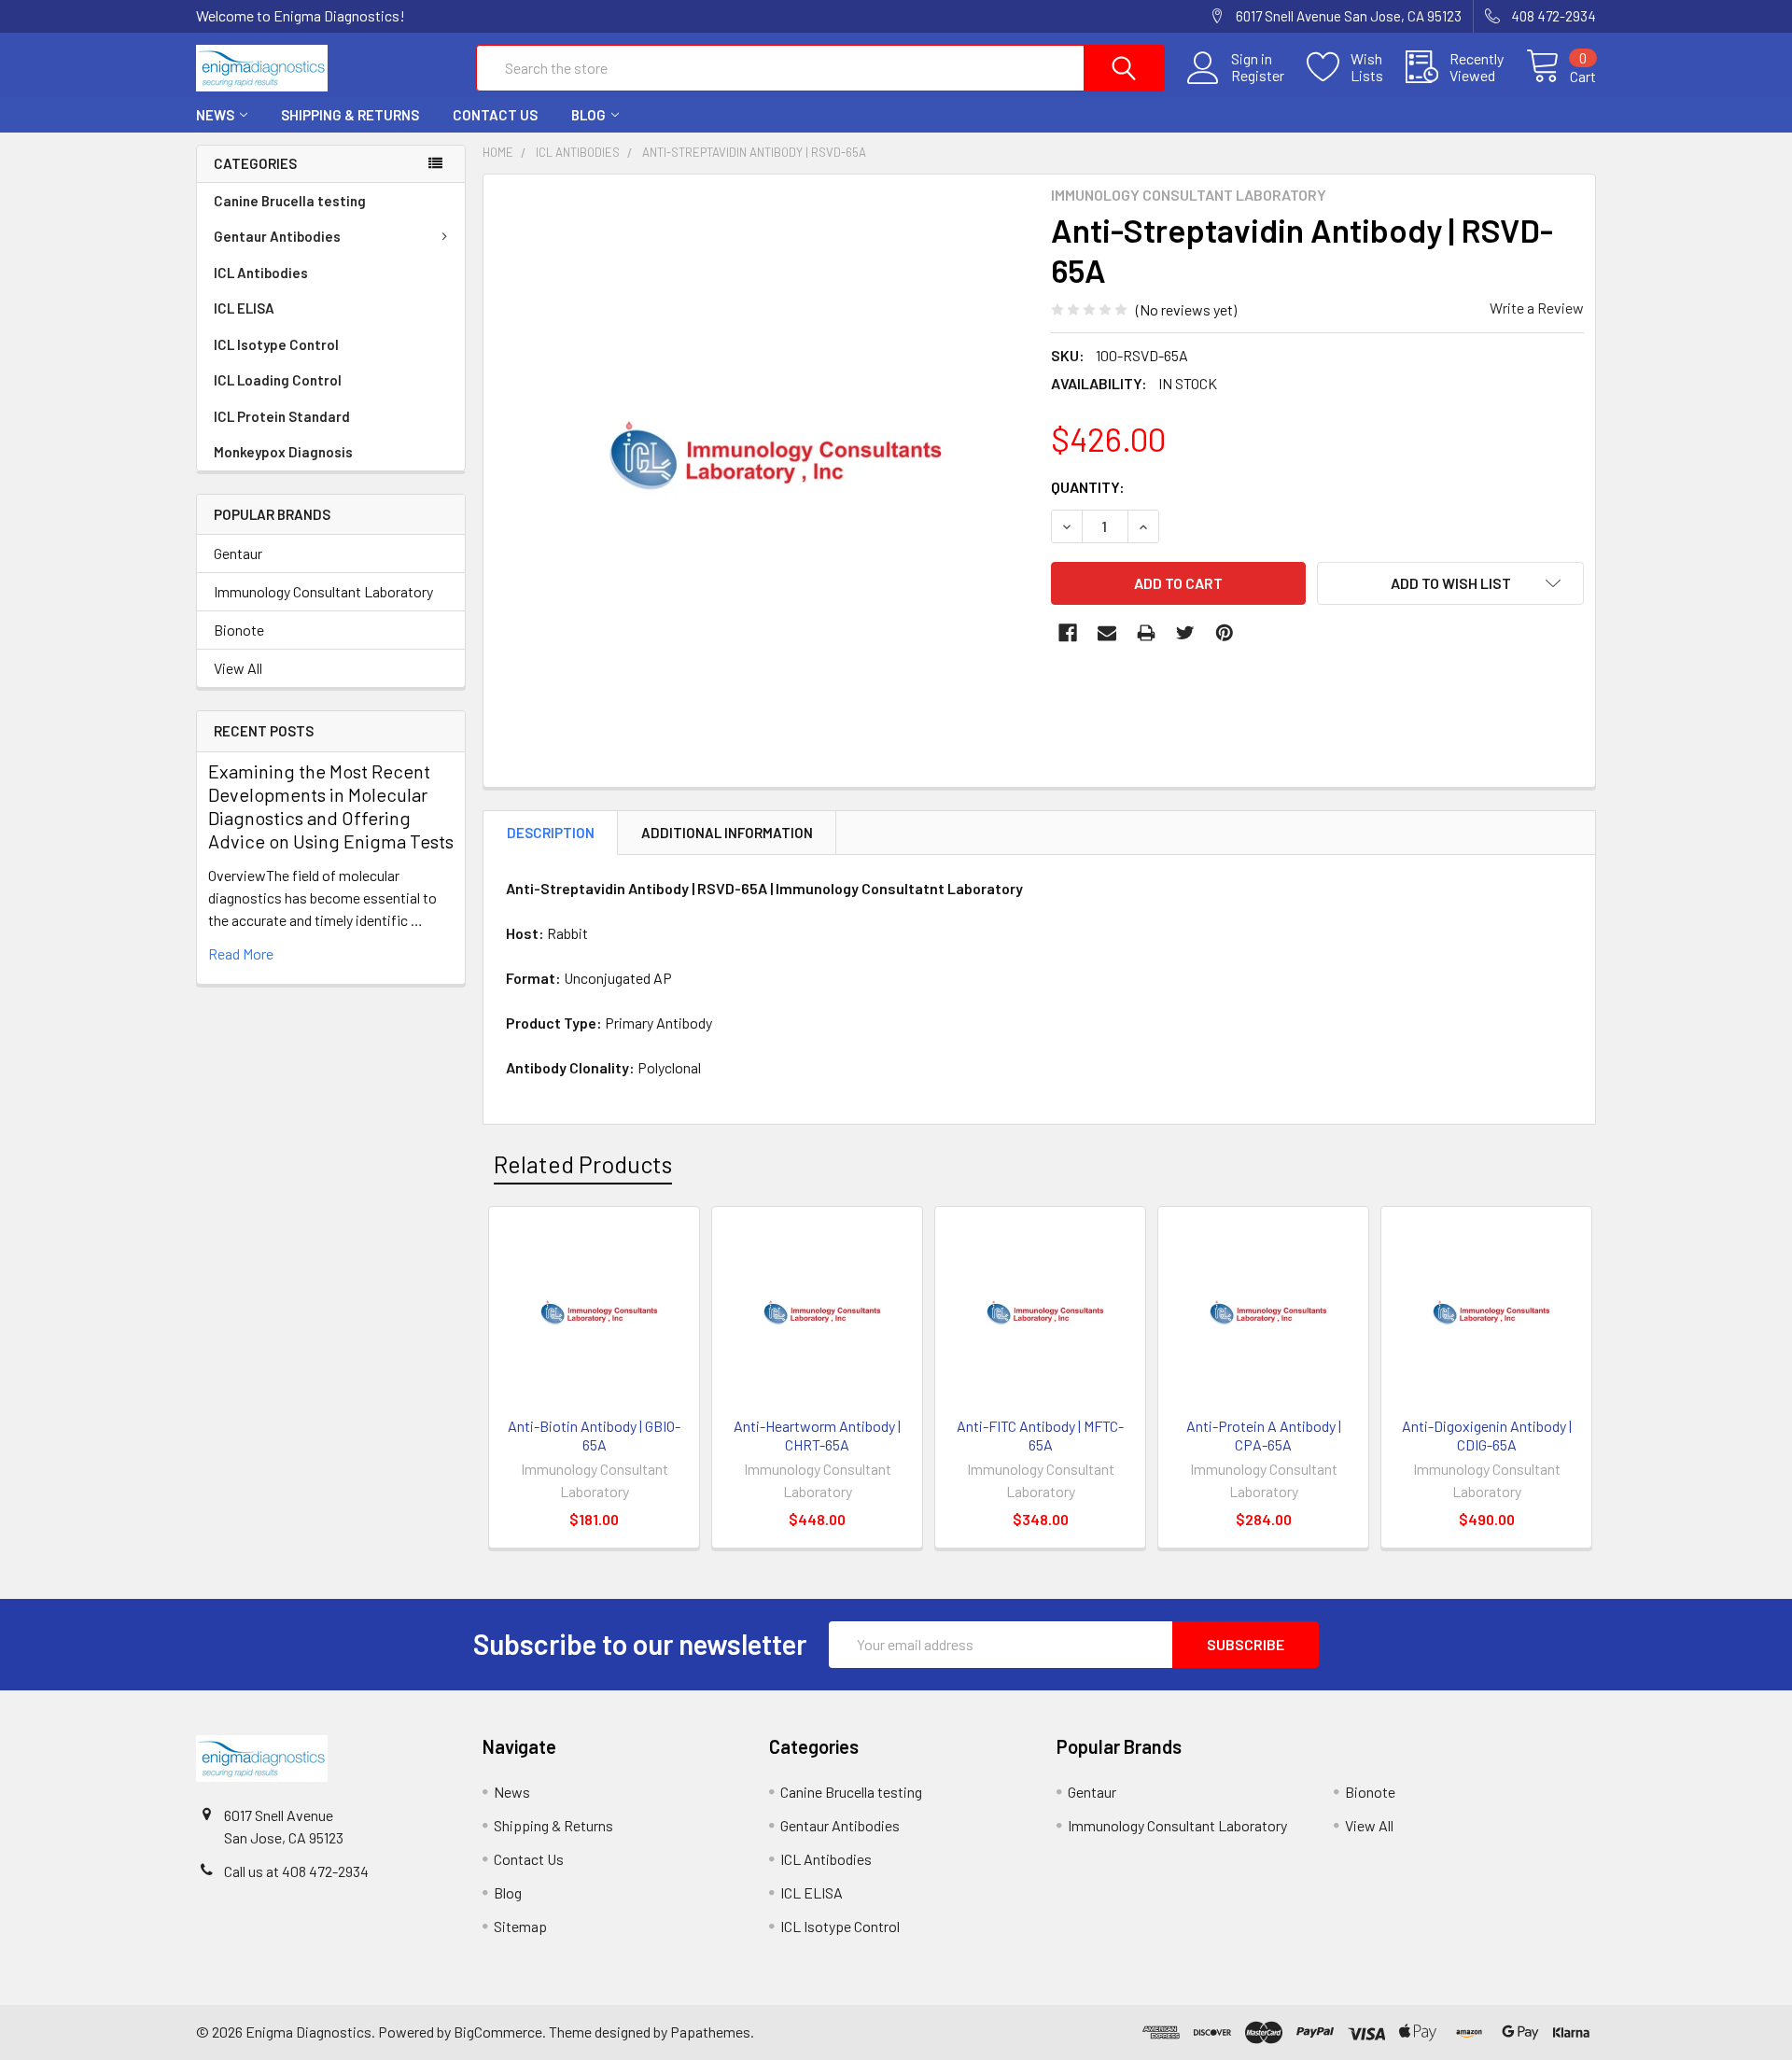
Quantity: (1088, 487)
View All (238, 668)
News (215, 115)
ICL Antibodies (261, 273)
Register (1258, 76)
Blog (588, 115)
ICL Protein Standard (282, 416)
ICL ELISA (244, 308)
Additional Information (727, 833)
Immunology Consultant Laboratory (323, 591)
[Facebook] (1068, 633)
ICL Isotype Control (276, 344)
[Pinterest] (1225, 633)
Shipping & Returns (350, 115)
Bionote (239, 630)
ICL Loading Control (278, 380)
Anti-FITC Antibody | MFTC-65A (1040, 1435)
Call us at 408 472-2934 (296, 1871)
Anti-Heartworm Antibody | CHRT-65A (817, 1435)
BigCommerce (498, 2032)
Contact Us (495, 115)
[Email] (1107, 633)
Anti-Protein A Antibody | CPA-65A (1264, 1435)
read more (241, 953)
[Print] (1146, 633)
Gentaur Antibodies (277, 236)
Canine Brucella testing (290, 201)
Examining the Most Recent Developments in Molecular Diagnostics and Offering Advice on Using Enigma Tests (331, 806)
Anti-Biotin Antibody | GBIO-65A (594, 1435)
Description (551, 833)
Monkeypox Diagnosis (283, 452)
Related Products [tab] (583, 1164)
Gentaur (238, 553)
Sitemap (520, 1926)
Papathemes (710, 2032)
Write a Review (1537, 308)
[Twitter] (1185, 633)
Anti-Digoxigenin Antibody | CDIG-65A (1487, 1435)
